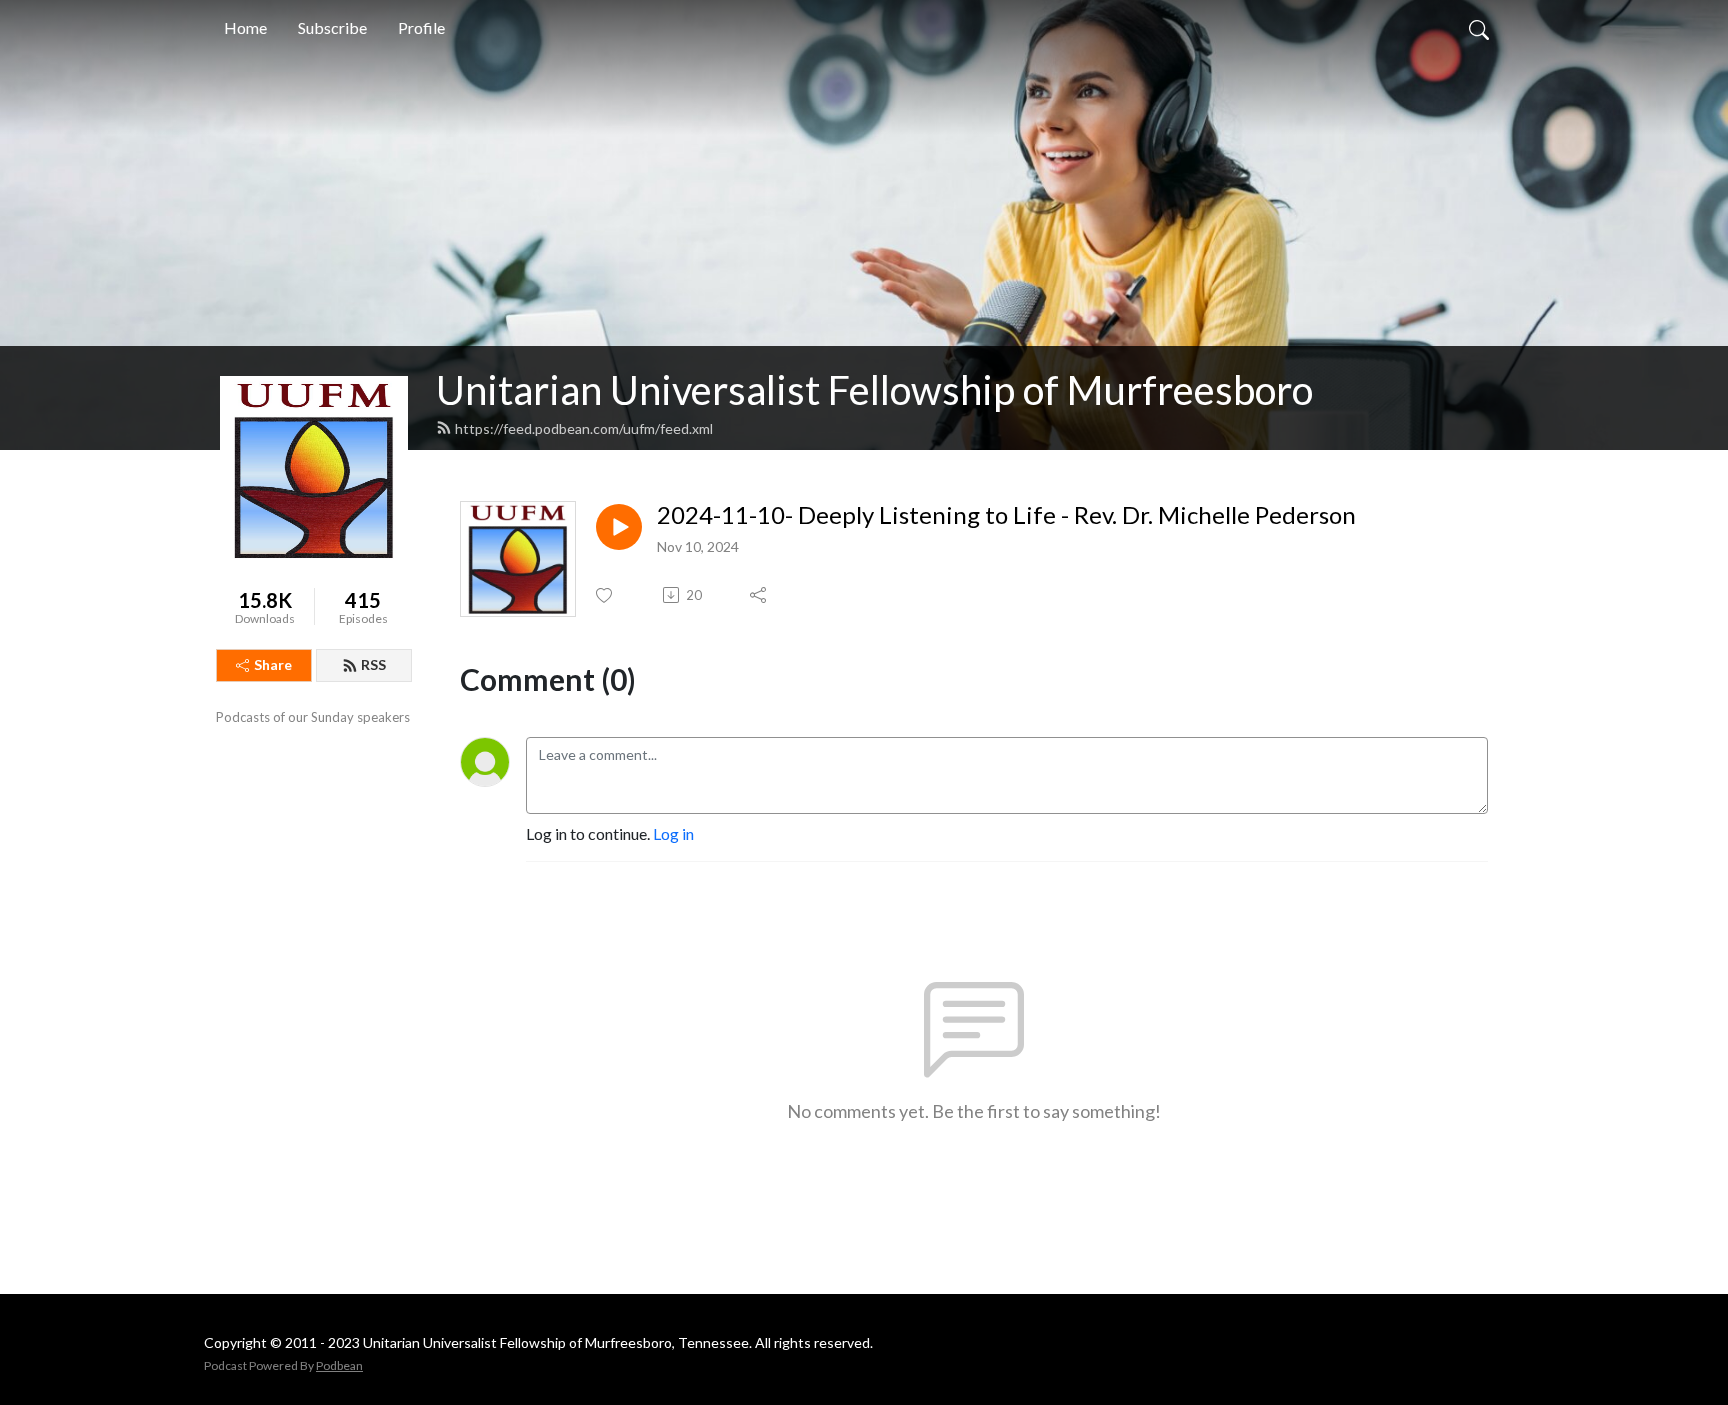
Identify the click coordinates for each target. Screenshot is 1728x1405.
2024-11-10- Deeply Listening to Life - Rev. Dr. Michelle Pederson (1006, 515)
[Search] (1479, 28)
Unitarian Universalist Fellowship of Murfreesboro (874, 390)
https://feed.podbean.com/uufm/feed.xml (584, 428)
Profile (421, 27)
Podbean (339, 1365)
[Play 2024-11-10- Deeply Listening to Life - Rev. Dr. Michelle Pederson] (619, 527)
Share (273, 664)
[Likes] (605, 595)
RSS (373, 664)
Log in (673, 833)
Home (245, 27)
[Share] (759, 595)
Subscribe (332, 27)
